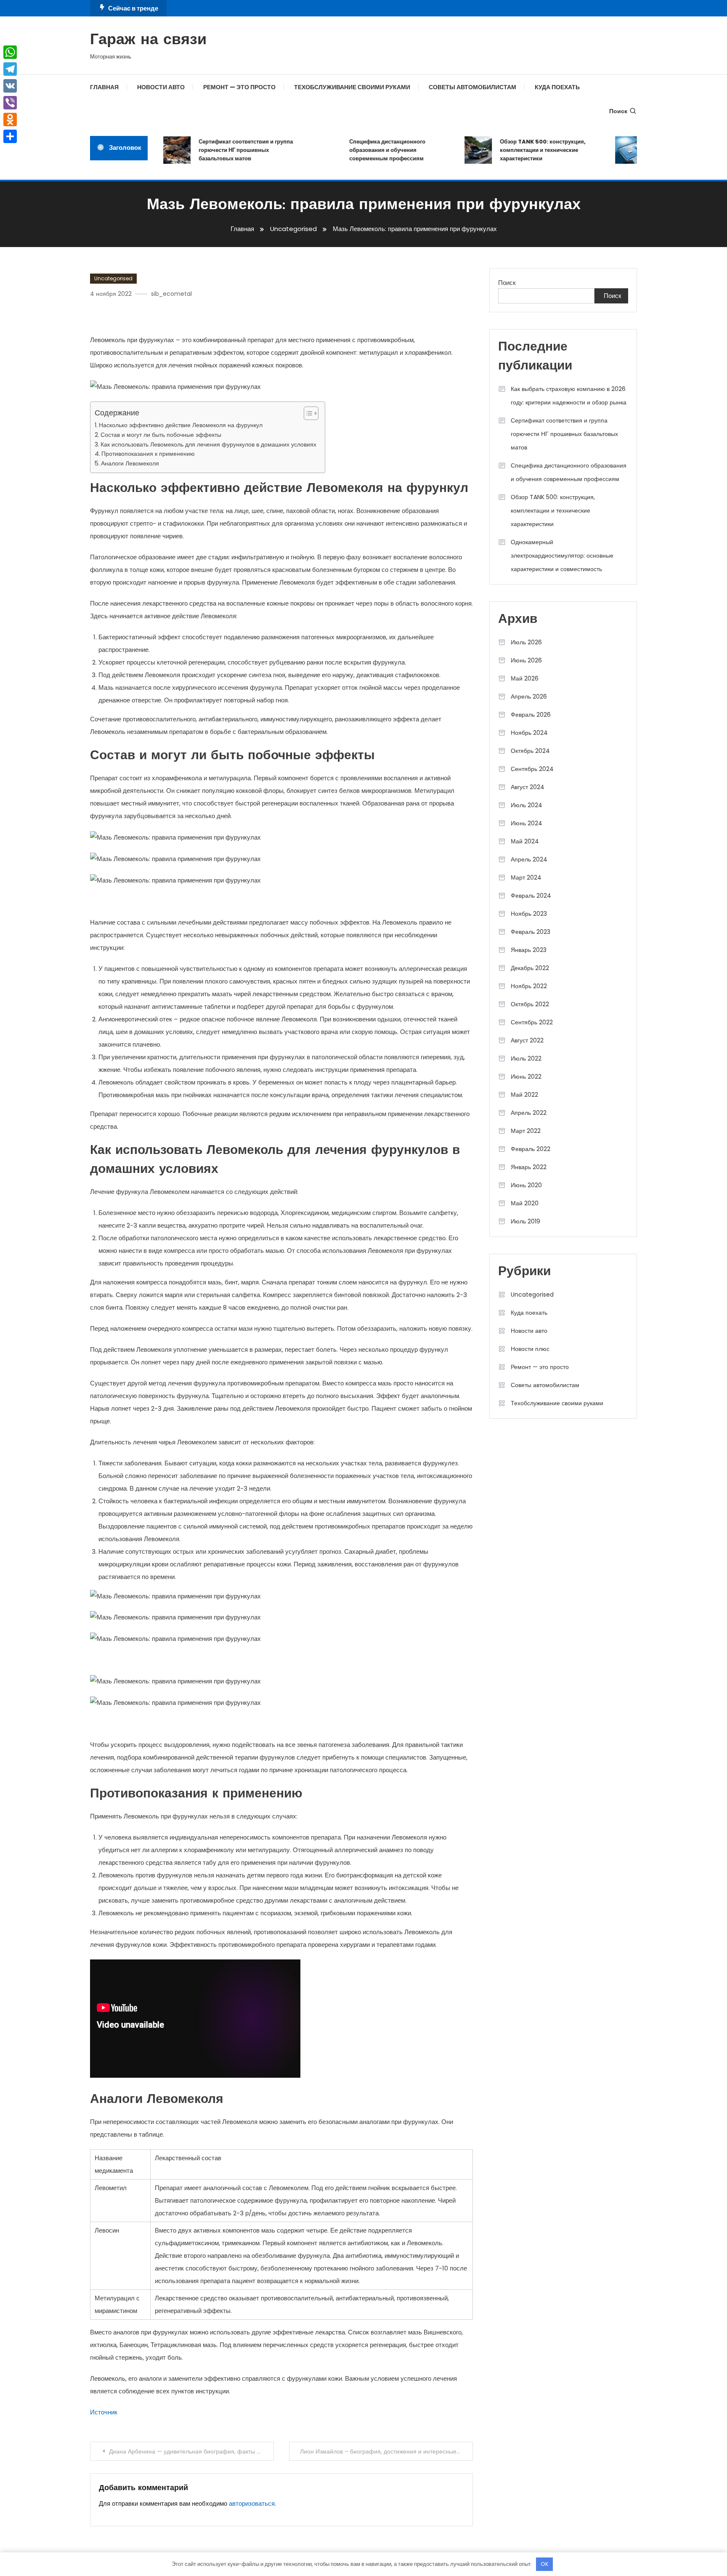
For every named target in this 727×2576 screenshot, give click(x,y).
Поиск (618, 111)
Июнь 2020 (526, 1185)
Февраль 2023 (531, 932)
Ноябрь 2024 (529, 733)
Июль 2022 (526, 1058)
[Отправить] (10, 136)
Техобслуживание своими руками (352, 87)
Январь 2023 (529, 950)
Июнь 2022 (526, 1077)
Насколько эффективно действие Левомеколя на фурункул (181, 425)
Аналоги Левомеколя (130, 463)
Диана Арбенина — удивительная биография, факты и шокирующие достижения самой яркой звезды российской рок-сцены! (191, 2451)
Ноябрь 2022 (529, 986)
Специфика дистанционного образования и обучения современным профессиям (363, 150)
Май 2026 (525, 678)
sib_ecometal (171, 294)
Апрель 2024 (529, 859)
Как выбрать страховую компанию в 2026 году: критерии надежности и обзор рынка (569, 396)
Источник (104, 2412)
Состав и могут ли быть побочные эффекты (161, 435)
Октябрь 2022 (530, 1004)
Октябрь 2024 (530, 751)
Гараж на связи (148, 40)
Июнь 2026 (526, 660)
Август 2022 (527, 1040)
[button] (307, 413)
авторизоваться (252, 2503)
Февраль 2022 (531, 1149)
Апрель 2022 (529, 1113)
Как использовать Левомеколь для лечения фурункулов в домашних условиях (208, 444)
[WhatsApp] (10, 52)
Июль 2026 (526, 642)
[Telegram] (10, 69)
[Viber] (10, 103)
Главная (104, 87)
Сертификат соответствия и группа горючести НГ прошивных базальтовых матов (222, 150)
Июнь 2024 (527, 823)
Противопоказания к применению (148, 454)
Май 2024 (525, 841)
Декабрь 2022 (530, 968)
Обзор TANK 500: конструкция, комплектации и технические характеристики (519, 150)
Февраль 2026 (531, 715)
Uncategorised (113, 278)
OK (545, 2564)
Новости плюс (530, 1349)
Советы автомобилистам (472, 87)
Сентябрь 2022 (532, 1022)
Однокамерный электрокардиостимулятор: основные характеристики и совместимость (562, 556)
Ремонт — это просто (239, 87)
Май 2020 (525, 1203)
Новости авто (161, 87)
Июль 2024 (527, 805)
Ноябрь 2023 (529, 914)
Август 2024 (528, 787)
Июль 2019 (525, 1221)
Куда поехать (557, 87)
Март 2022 (526, 1131)
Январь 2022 (529, 1167)
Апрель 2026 (529, 697)
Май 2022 (524, 1095)
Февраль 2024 (531, 896)
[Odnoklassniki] (10, 120)
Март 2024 (526, 877)
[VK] (10, 86)
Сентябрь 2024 (532, 769)
